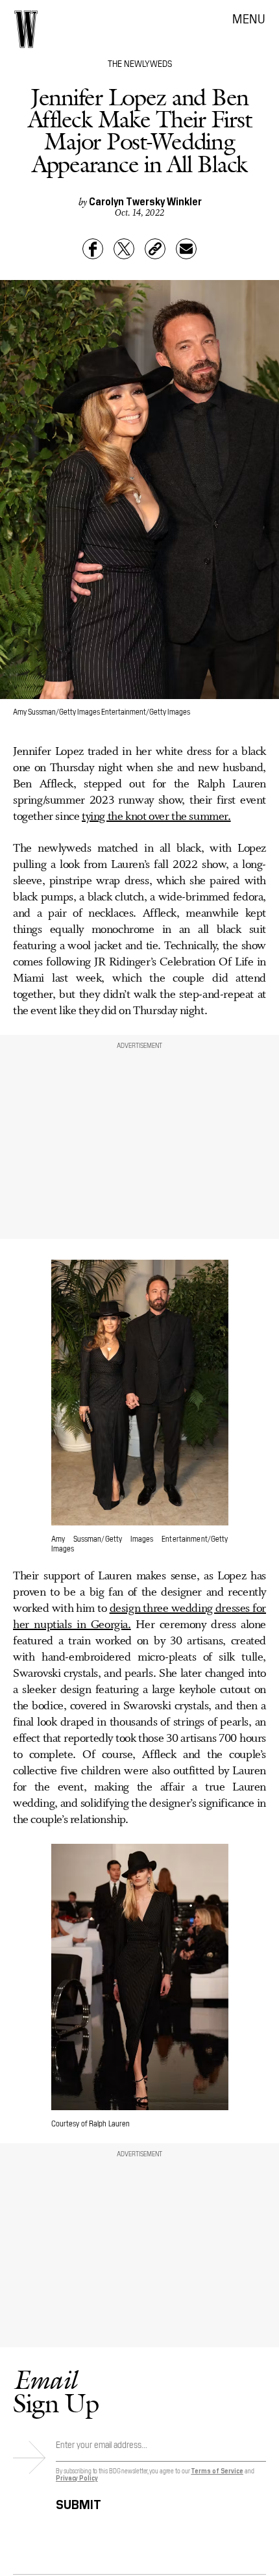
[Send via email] (186, 249)
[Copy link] (155, 249)
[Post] (124, 249)
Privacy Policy (77, 2478)
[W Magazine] (26, 29)
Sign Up (56, 2391)
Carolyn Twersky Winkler (145, 201)
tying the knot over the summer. (156, 817)
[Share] (93, 249)
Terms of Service (217, 2470)
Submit (79, 2502)
